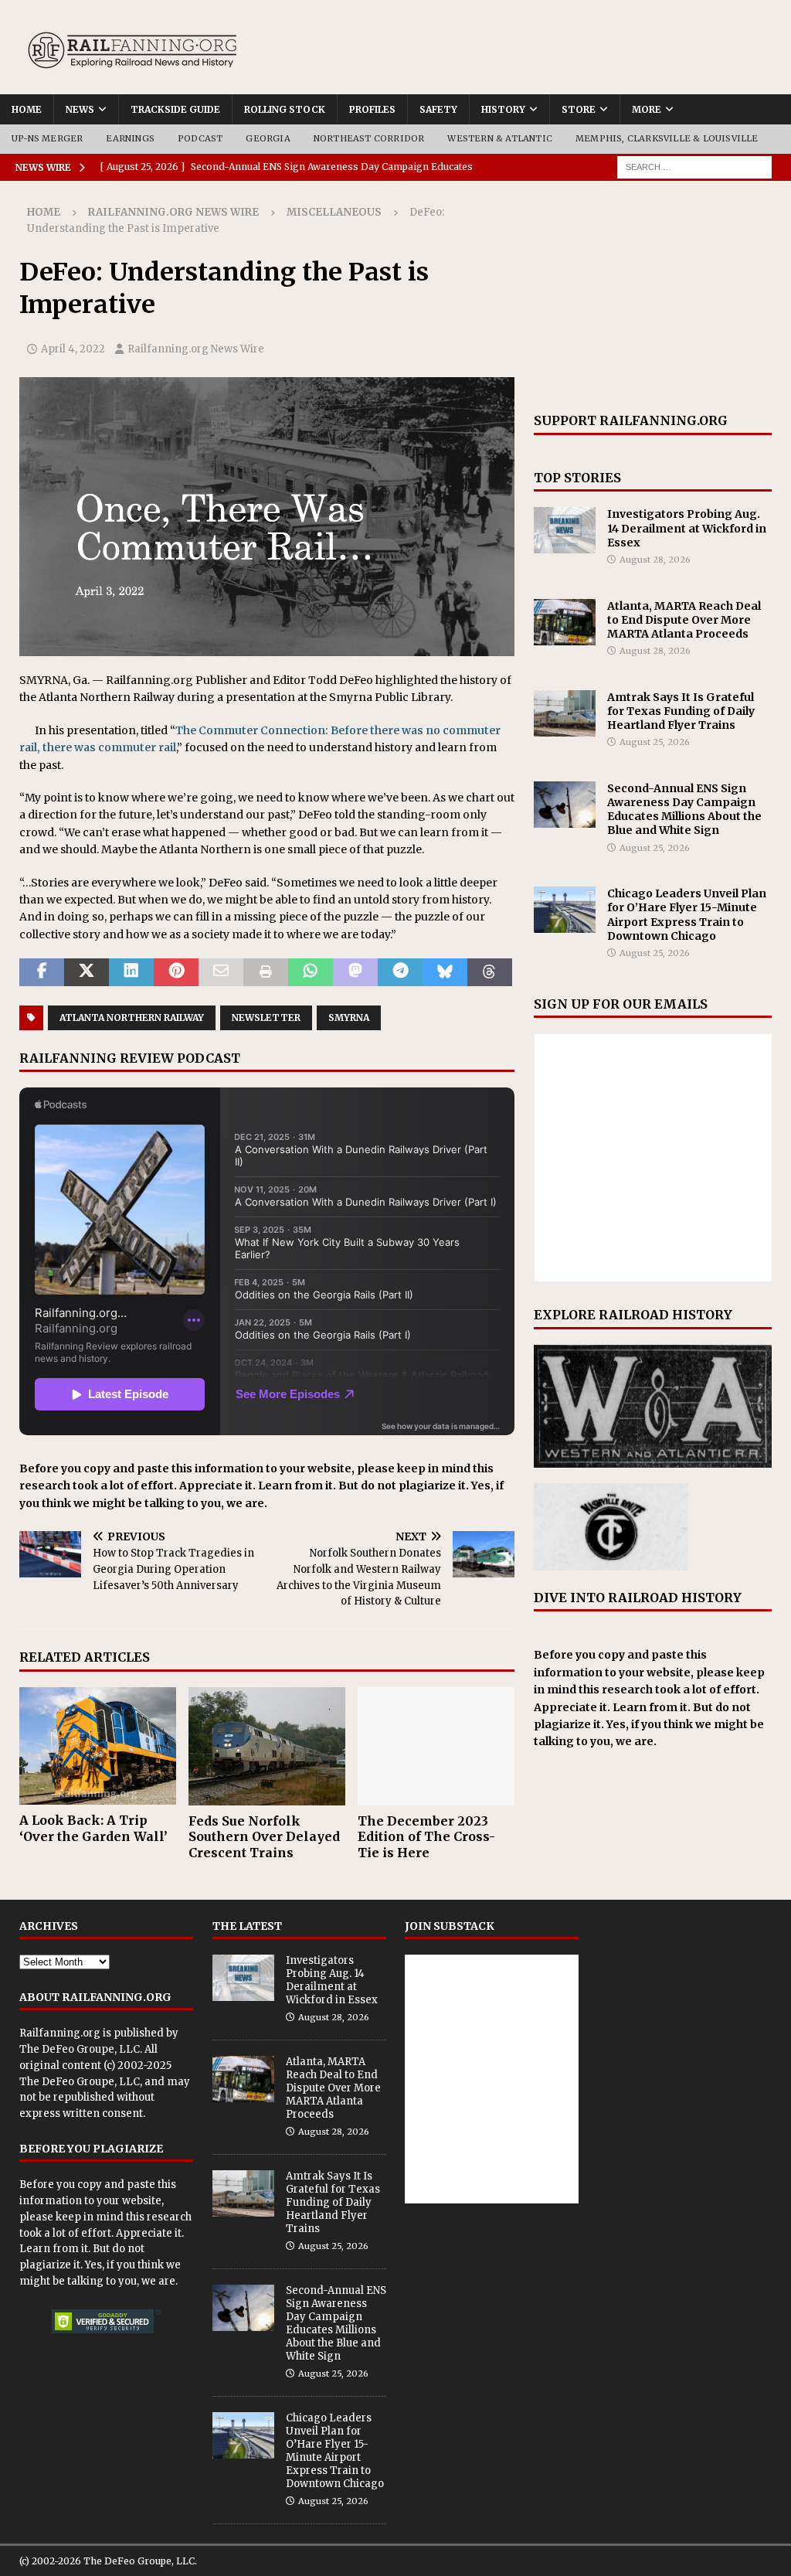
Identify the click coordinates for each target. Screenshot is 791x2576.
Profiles (372, 109)
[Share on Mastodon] (355, 972)
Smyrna (349, 1017)
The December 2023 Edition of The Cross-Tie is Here (426, 1837)
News (80, 109)
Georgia (268, 138)
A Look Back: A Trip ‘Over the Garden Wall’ (93, 1828)
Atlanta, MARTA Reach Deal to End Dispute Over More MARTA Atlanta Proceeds (684, 620)
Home (27, 109)
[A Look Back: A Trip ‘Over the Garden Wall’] (98, 1746)
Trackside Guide (175, 109)
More (647, 109)
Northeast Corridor (369, 138)
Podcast (200, 138)
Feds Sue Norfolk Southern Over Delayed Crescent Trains (264, 1837)
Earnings (130, 138)
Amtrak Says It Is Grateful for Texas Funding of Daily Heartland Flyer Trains (681, 711)
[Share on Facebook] (42, 972)
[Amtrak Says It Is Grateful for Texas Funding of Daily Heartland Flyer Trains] (565, 713)
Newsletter (266, 1017)
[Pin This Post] (176, 972)
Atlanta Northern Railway (132, 1017)
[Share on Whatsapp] (311, 972)
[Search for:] (694, 166)
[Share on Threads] (490, 972)
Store (579, 109)
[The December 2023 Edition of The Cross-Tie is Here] (436, 1746)
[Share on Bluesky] (445, 972)
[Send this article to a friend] (221, 972)
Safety (438, 109)
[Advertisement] (653, 297)
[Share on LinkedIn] (131, 972)
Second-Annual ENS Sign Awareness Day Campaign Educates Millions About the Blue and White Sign (684, 810)
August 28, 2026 (655, 560)
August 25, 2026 (655, 742)
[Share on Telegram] (400, 972)
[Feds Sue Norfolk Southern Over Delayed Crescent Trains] (267, 1746)
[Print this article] (266, 972)
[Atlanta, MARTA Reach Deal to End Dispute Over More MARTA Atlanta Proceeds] (565, 622)
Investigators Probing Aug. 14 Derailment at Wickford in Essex (687, 528)
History (503, 109)
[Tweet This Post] (87, 972)
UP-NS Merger (47, 138)
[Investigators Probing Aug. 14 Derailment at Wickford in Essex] (565, 530)
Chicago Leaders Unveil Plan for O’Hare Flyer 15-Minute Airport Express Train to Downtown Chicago (687, 915)
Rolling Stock (285, 109)
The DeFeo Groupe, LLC (80, 2049)
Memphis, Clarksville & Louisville (667, 138)
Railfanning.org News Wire (173, 212)
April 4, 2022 (73, 349)
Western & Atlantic (500, 138)
